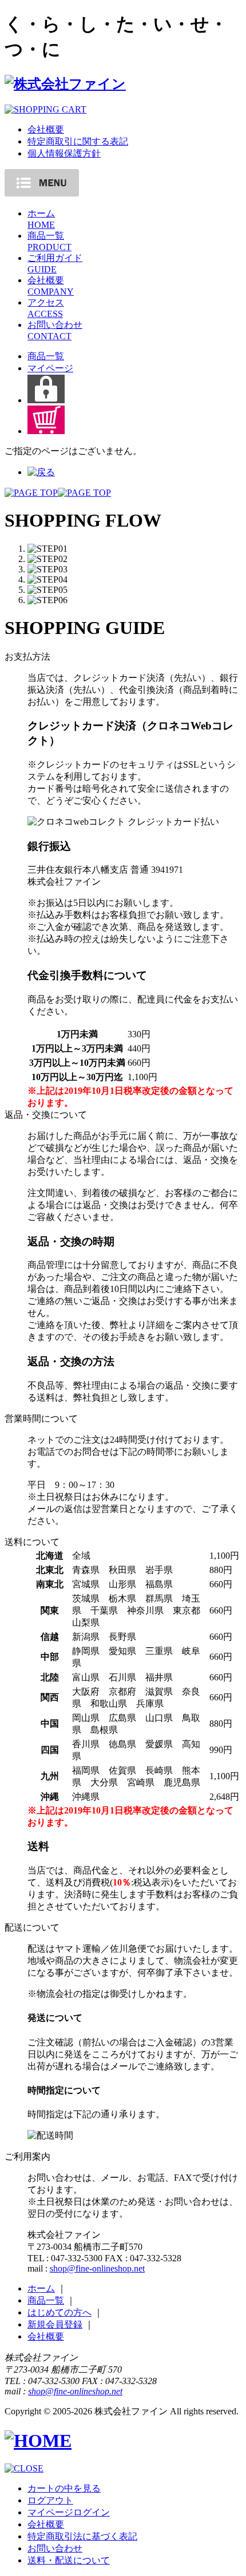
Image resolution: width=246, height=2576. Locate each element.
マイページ (50, 368)
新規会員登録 (55, 2324)
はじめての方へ (59, 2312)
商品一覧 (46, 356)
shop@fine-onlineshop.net (97, 2268)
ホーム (41, 2288)
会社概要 (46, 129)
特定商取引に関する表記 (78, 141)
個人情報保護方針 (64, 153)
